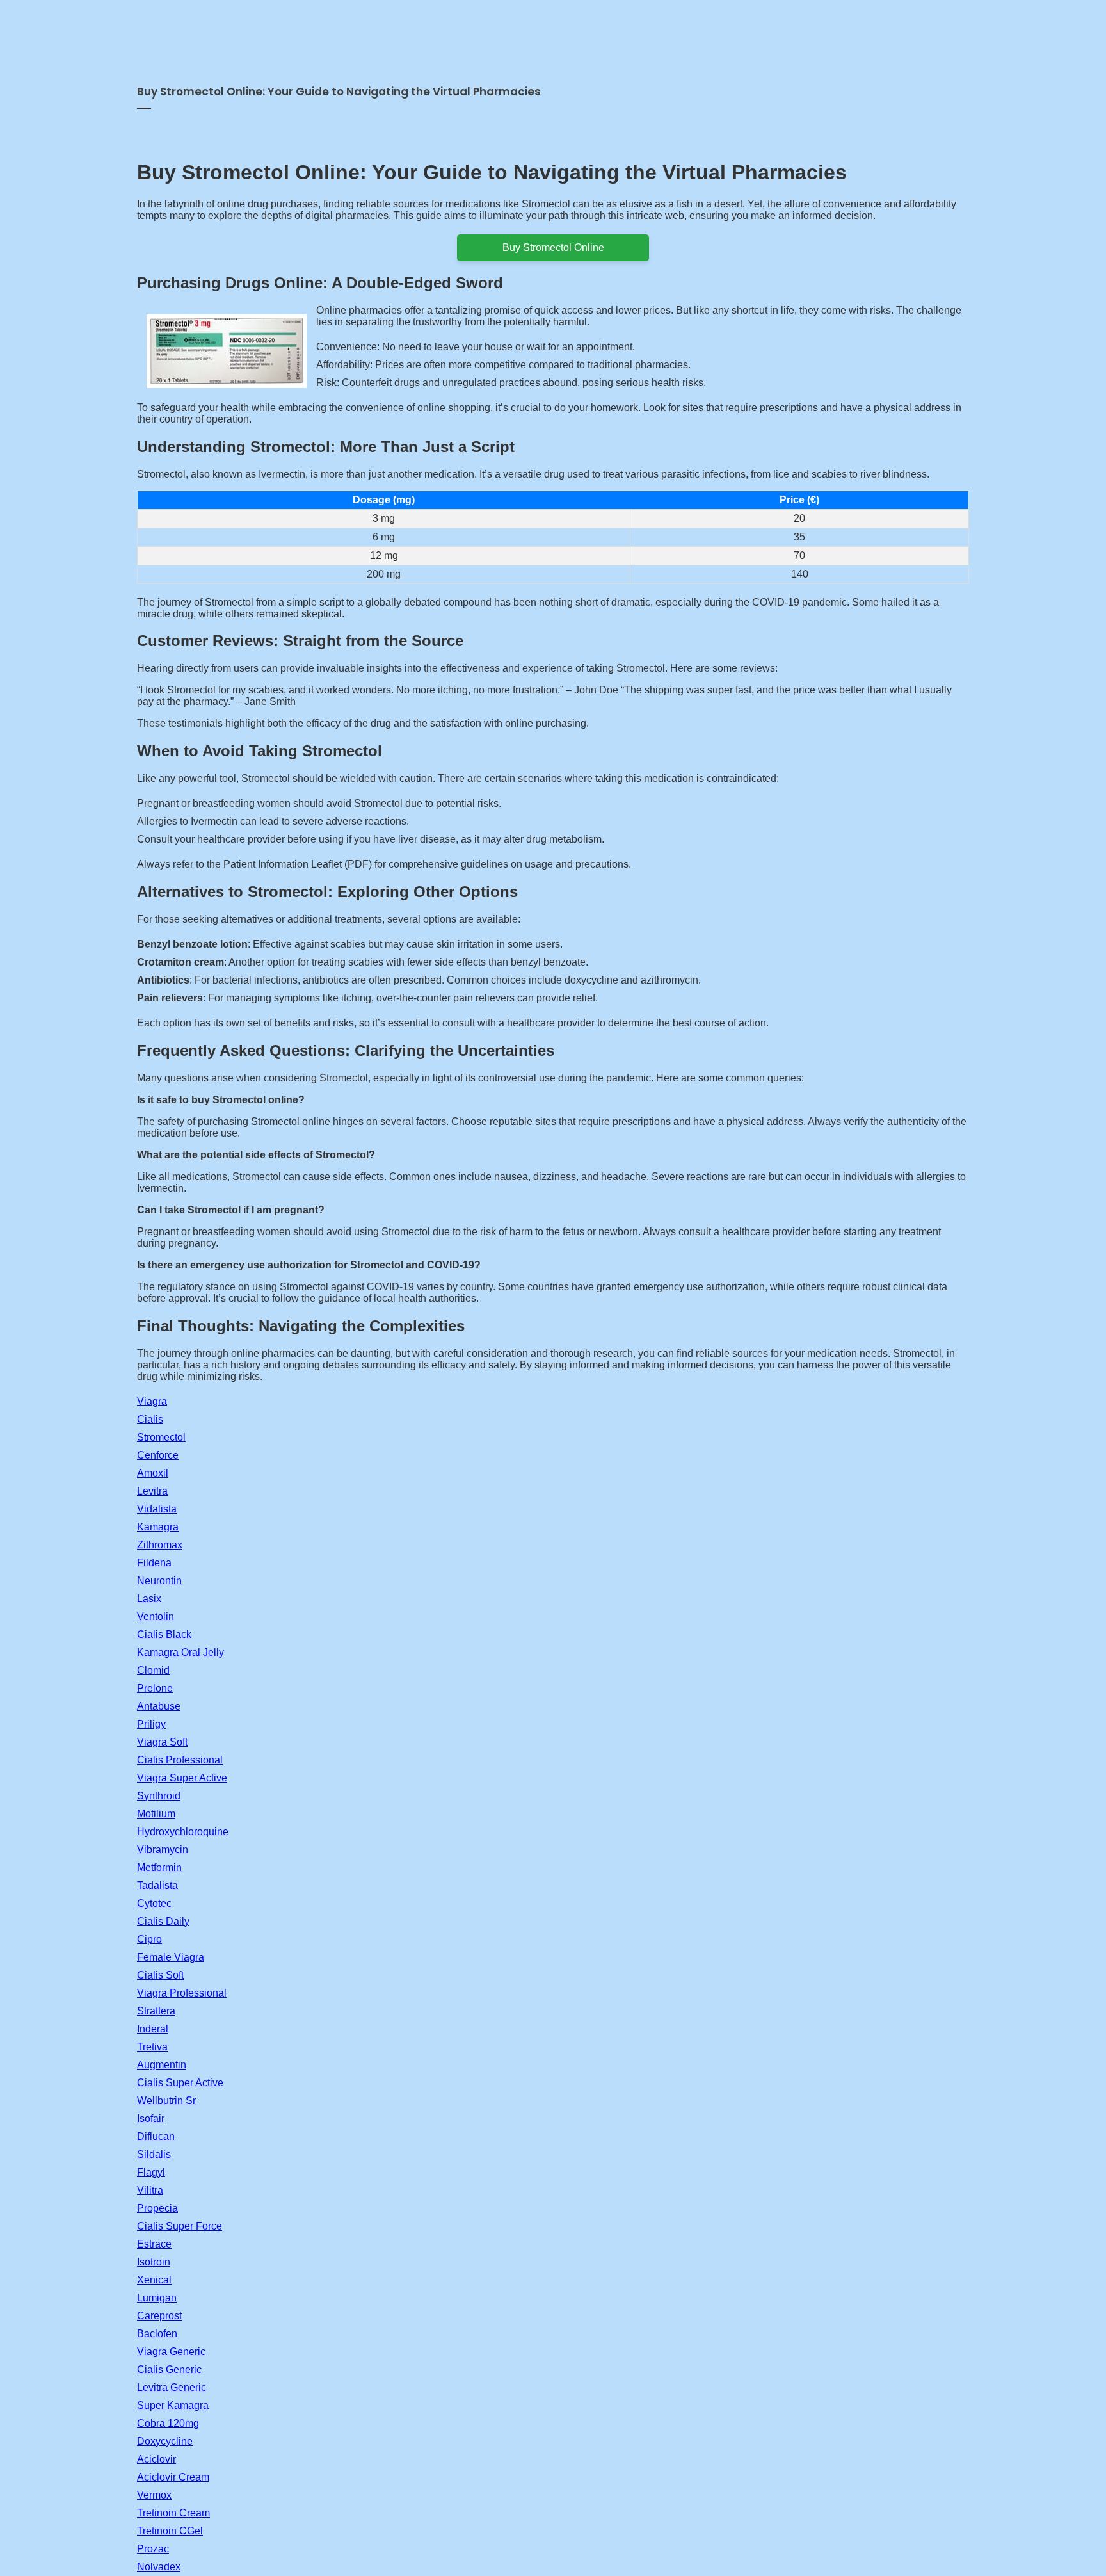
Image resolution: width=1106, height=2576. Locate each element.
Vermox (154, 2495)
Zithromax (160, 1545)
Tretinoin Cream (173, 2513)
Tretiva (152, 2047)
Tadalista (157, 1885)
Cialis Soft (160, 1975)
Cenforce (158, 1455)
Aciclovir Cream (173, 2477)
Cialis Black (164, 1634)
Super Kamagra (173, 2405)
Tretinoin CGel (170, 2531)
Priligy (151, 1724)
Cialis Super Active (180, 2083)
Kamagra (158, 1527)
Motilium (156, 1814)
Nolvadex (159, 2567)
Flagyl (151, 2172)
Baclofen (157, 2334)
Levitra (152, 1491)
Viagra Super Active (182, 1778)
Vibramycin (163, 1850)
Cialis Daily (163, 1921)
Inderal (153, 2029)
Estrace (154, 2244)
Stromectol (161, 1437)
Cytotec (154, 1903)
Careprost (159, 2316)
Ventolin (156, 1616)
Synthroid (159, 1796)
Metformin (159, 1867)
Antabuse (159, 1706)
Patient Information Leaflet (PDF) (298, 864)
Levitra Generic (172, 2387)
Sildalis (154, 2154)
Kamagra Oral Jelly (180, 1652)
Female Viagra (171, 1957)
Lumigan (157, 2298)
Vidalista (157, 1509)
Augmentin (162, 2065)
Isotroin (154, 2262)
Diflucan (156, 2136)
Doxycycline (165, 2441)
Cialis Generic (169, 2369)
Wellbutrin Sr (166, 2101)
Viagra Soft (162, 1742)
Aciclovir (156, 2459)
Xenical (154, 2280)
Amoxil (153, 1473)
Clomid (153, 1670)
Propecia (157, 2208)
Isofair (151, 2118)
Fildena (154, 1563)
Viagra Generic (171, 2352)
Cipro (149, 1939)
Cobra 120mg (168, 2423)
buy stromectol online (553, 247)
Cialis (150, 1419)
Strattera (156, 2011)
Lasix (149, 1599)
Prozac (153, 2549)
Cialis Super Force (180, 2226)
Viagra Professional (182, 1993)
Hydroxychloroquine (183, 1832)
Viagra (152, 1401)
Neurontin (159, 1581)
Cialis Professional (180, 1760)
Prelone (155, 1688)
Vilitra (150, 2190)
